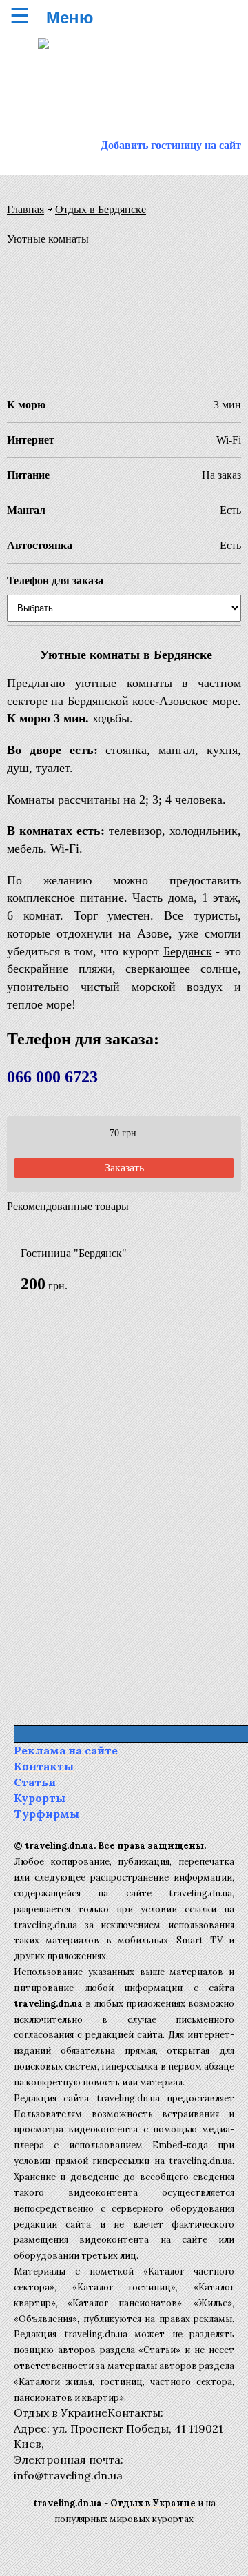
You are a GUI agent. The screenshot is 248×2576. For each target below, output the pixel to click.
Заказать (124, 1168)
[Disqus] (124, 1508)
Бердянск (188, 951)
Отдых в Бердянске (101, 209)
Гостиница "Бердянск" (74, 1253)
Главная (25, 209)
